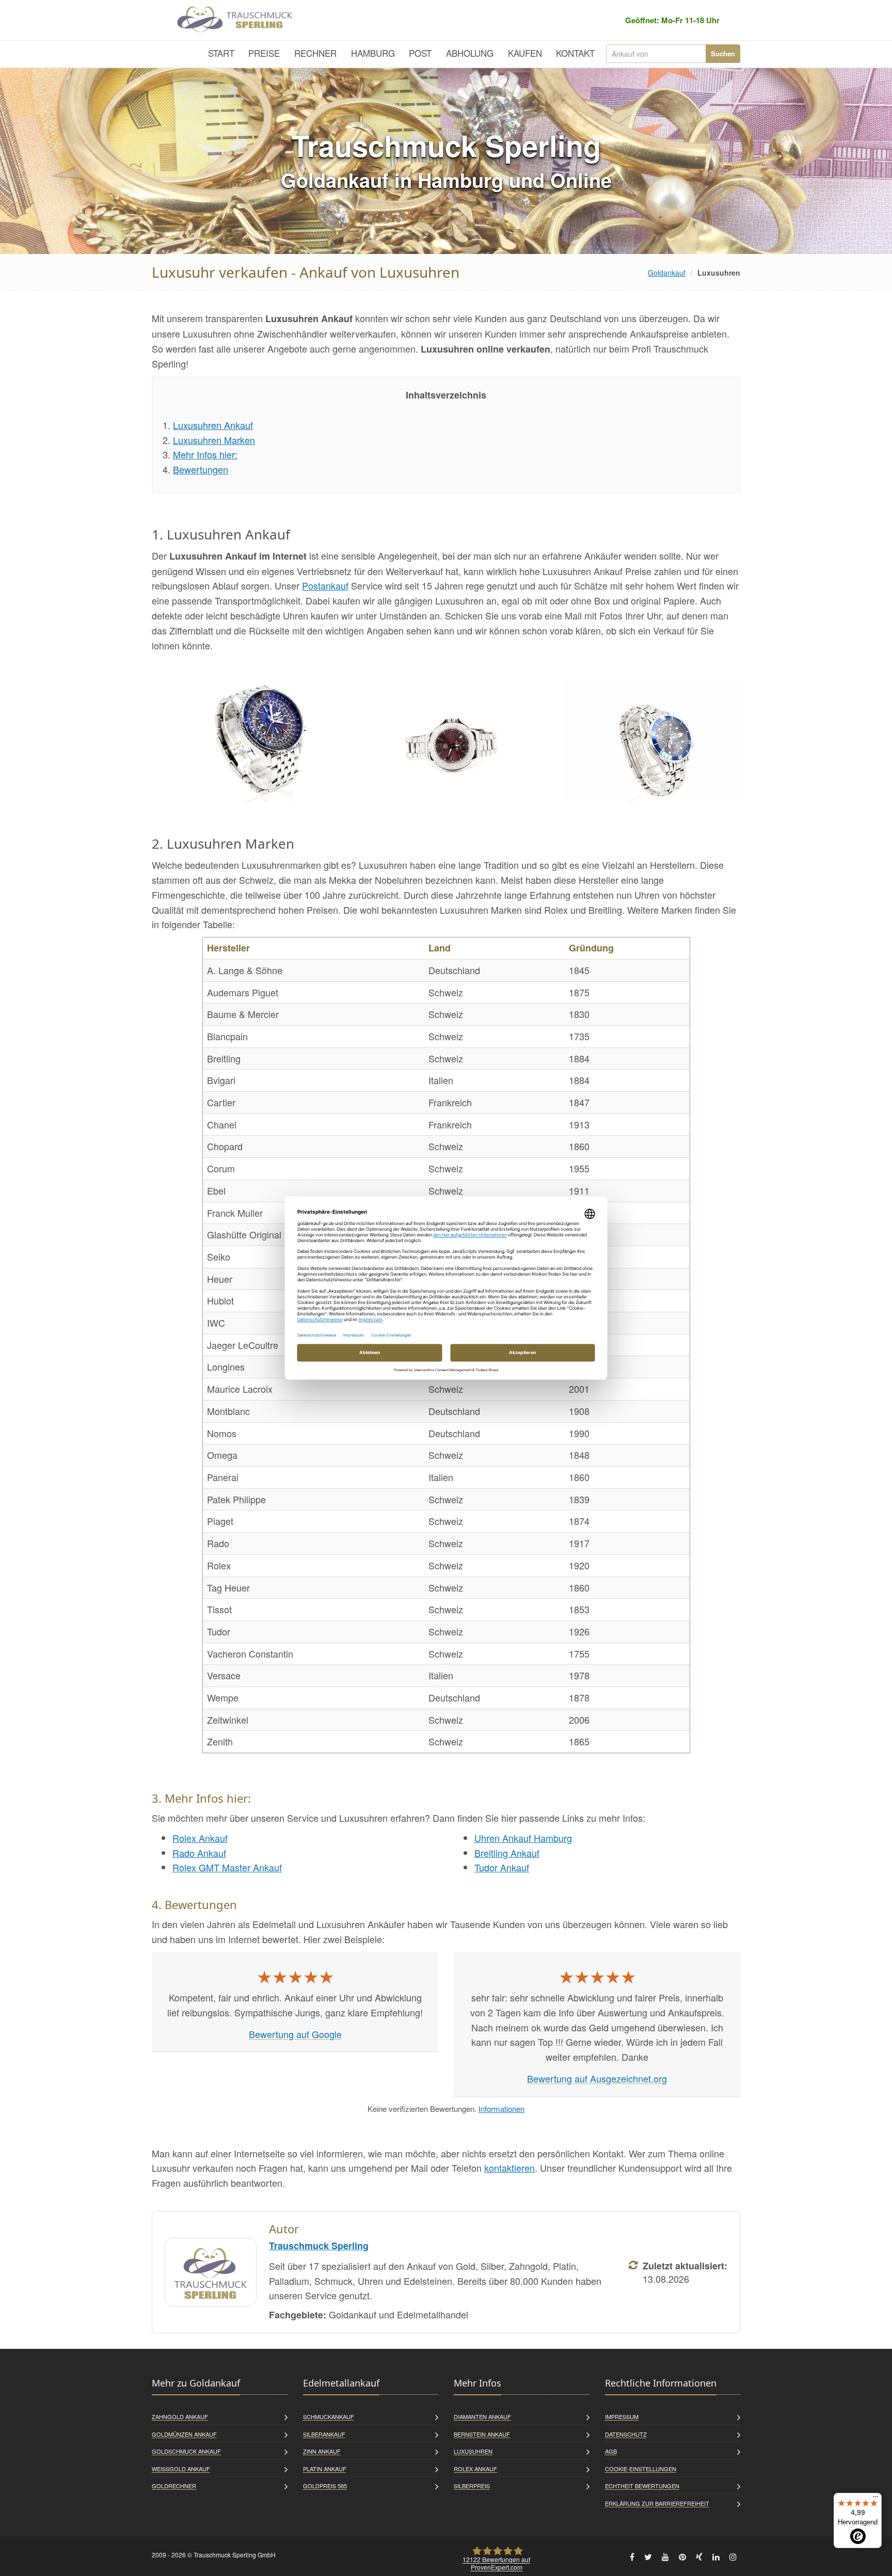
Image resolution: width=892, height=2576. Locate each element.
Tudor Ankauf (502, 1867)
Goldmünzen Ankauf (184, 2434)
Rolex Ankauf (200, 1838)
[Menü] (875, 2499)
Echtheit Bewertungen (642, 2486)
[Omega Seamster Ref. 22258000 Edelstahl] (655, 740)
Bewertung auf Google (295, 2034)
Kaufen (525, 53)
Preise (264, 53)
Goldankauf (667, 273)
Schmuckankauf (329, 2416)
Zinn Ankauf (322, 2451)
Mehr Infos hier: (205, 454)
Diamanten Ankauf (482, 2416)
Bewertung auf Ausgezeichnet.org (597, 2078)
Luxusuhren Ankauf (213, 425)
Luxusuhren (473, 2451)
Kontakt (575, 53)
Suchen (723, 53)
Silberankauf (324, 2434)
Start (221, 53)
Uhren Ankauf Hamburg (523, 1838)
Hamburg (373, 53)
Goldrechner (174, 2486)
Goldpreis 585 (325, 2486)
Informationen (501, 2109)
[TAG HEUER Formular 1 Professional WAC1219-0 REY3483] (454, 740)
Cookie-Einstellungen (641, 2469)
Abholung (470, 53)
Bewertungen (201, 469)
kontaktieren (509, 2168)
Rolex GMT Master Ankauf (227, 1867)
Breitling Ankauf (507, 1853)
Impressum (622, 2416)
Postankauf (325, 585)
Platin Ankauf (325, 2469)
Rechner (315, 53)
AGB (611, 2451)
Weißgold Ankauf (181, 2469)
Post (420, 53)
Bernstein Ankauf (482, 2434)
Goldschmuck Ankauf (186, 2451)
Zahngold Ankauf (180, 2416)
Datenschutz (626, 2434)
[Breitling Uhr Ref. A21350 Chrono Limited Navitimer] (252, 740)
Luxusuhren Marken (214, 440)
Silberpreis (472, 2486)
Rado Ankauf (199, 1853)
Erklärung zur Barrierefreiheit (657, 2503)
